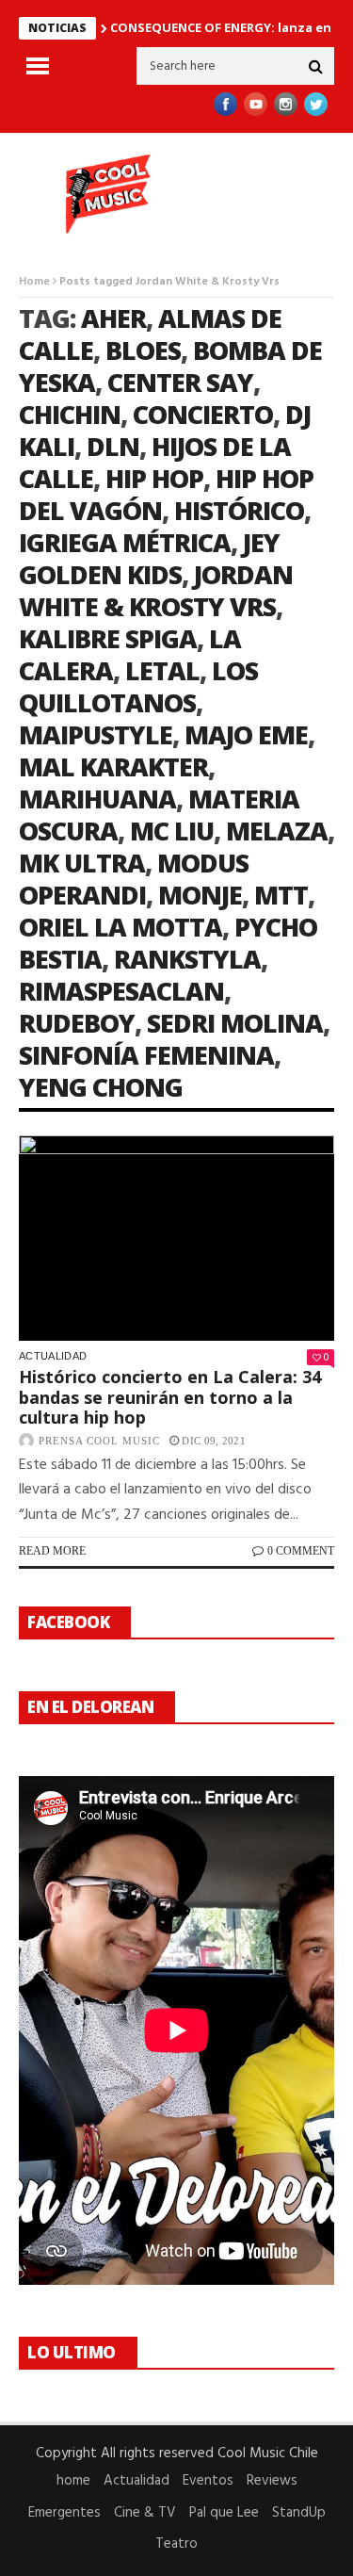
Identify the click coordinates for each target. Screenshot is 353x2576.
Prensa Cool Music (99, 1441)
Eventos (208, 2481)
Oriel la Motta (120, 927)
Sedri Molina (235, 1023)
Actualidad (53, 1356)
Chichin (70, 414)
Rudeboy (77, 1023)
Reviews (272, 2481)
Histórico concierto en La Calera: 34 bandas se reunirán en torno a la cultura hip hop (170, 1397)
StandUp (299, 2513)
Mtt (281, 895)
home (73, 2481)
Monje (200, 895)
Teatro (176, 2544)
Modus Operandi (134, 879)
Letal (162, 670)
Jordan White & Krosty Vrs (156, 590)
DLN (113, 446)
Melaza (277, 831)
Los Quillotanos (138, 686)
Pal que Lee (224, 2513)
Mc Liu (172, 831)
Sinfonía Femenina (146, 1055)
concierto (203, 414)
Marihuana (97, 799)
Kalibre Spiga (108, 638)
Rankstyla (187, 959)
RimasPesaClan (121, 991)
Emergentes (64, 2513)
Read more (52, 1551)
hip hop (154, 478)
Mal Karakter (113, 766)
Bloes (143, 350)
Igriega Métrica (125, 542)
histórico (239, 510)
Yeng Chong (101, 1087)
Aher (113, 318)
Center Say (180, 382)
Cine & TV (145, 2513)
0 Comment (301, 1551)
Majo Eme (246, 734)
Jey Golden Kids (149, 558)
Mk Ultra (82, 863)
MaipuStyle (96, 734)
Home (34, 282)
